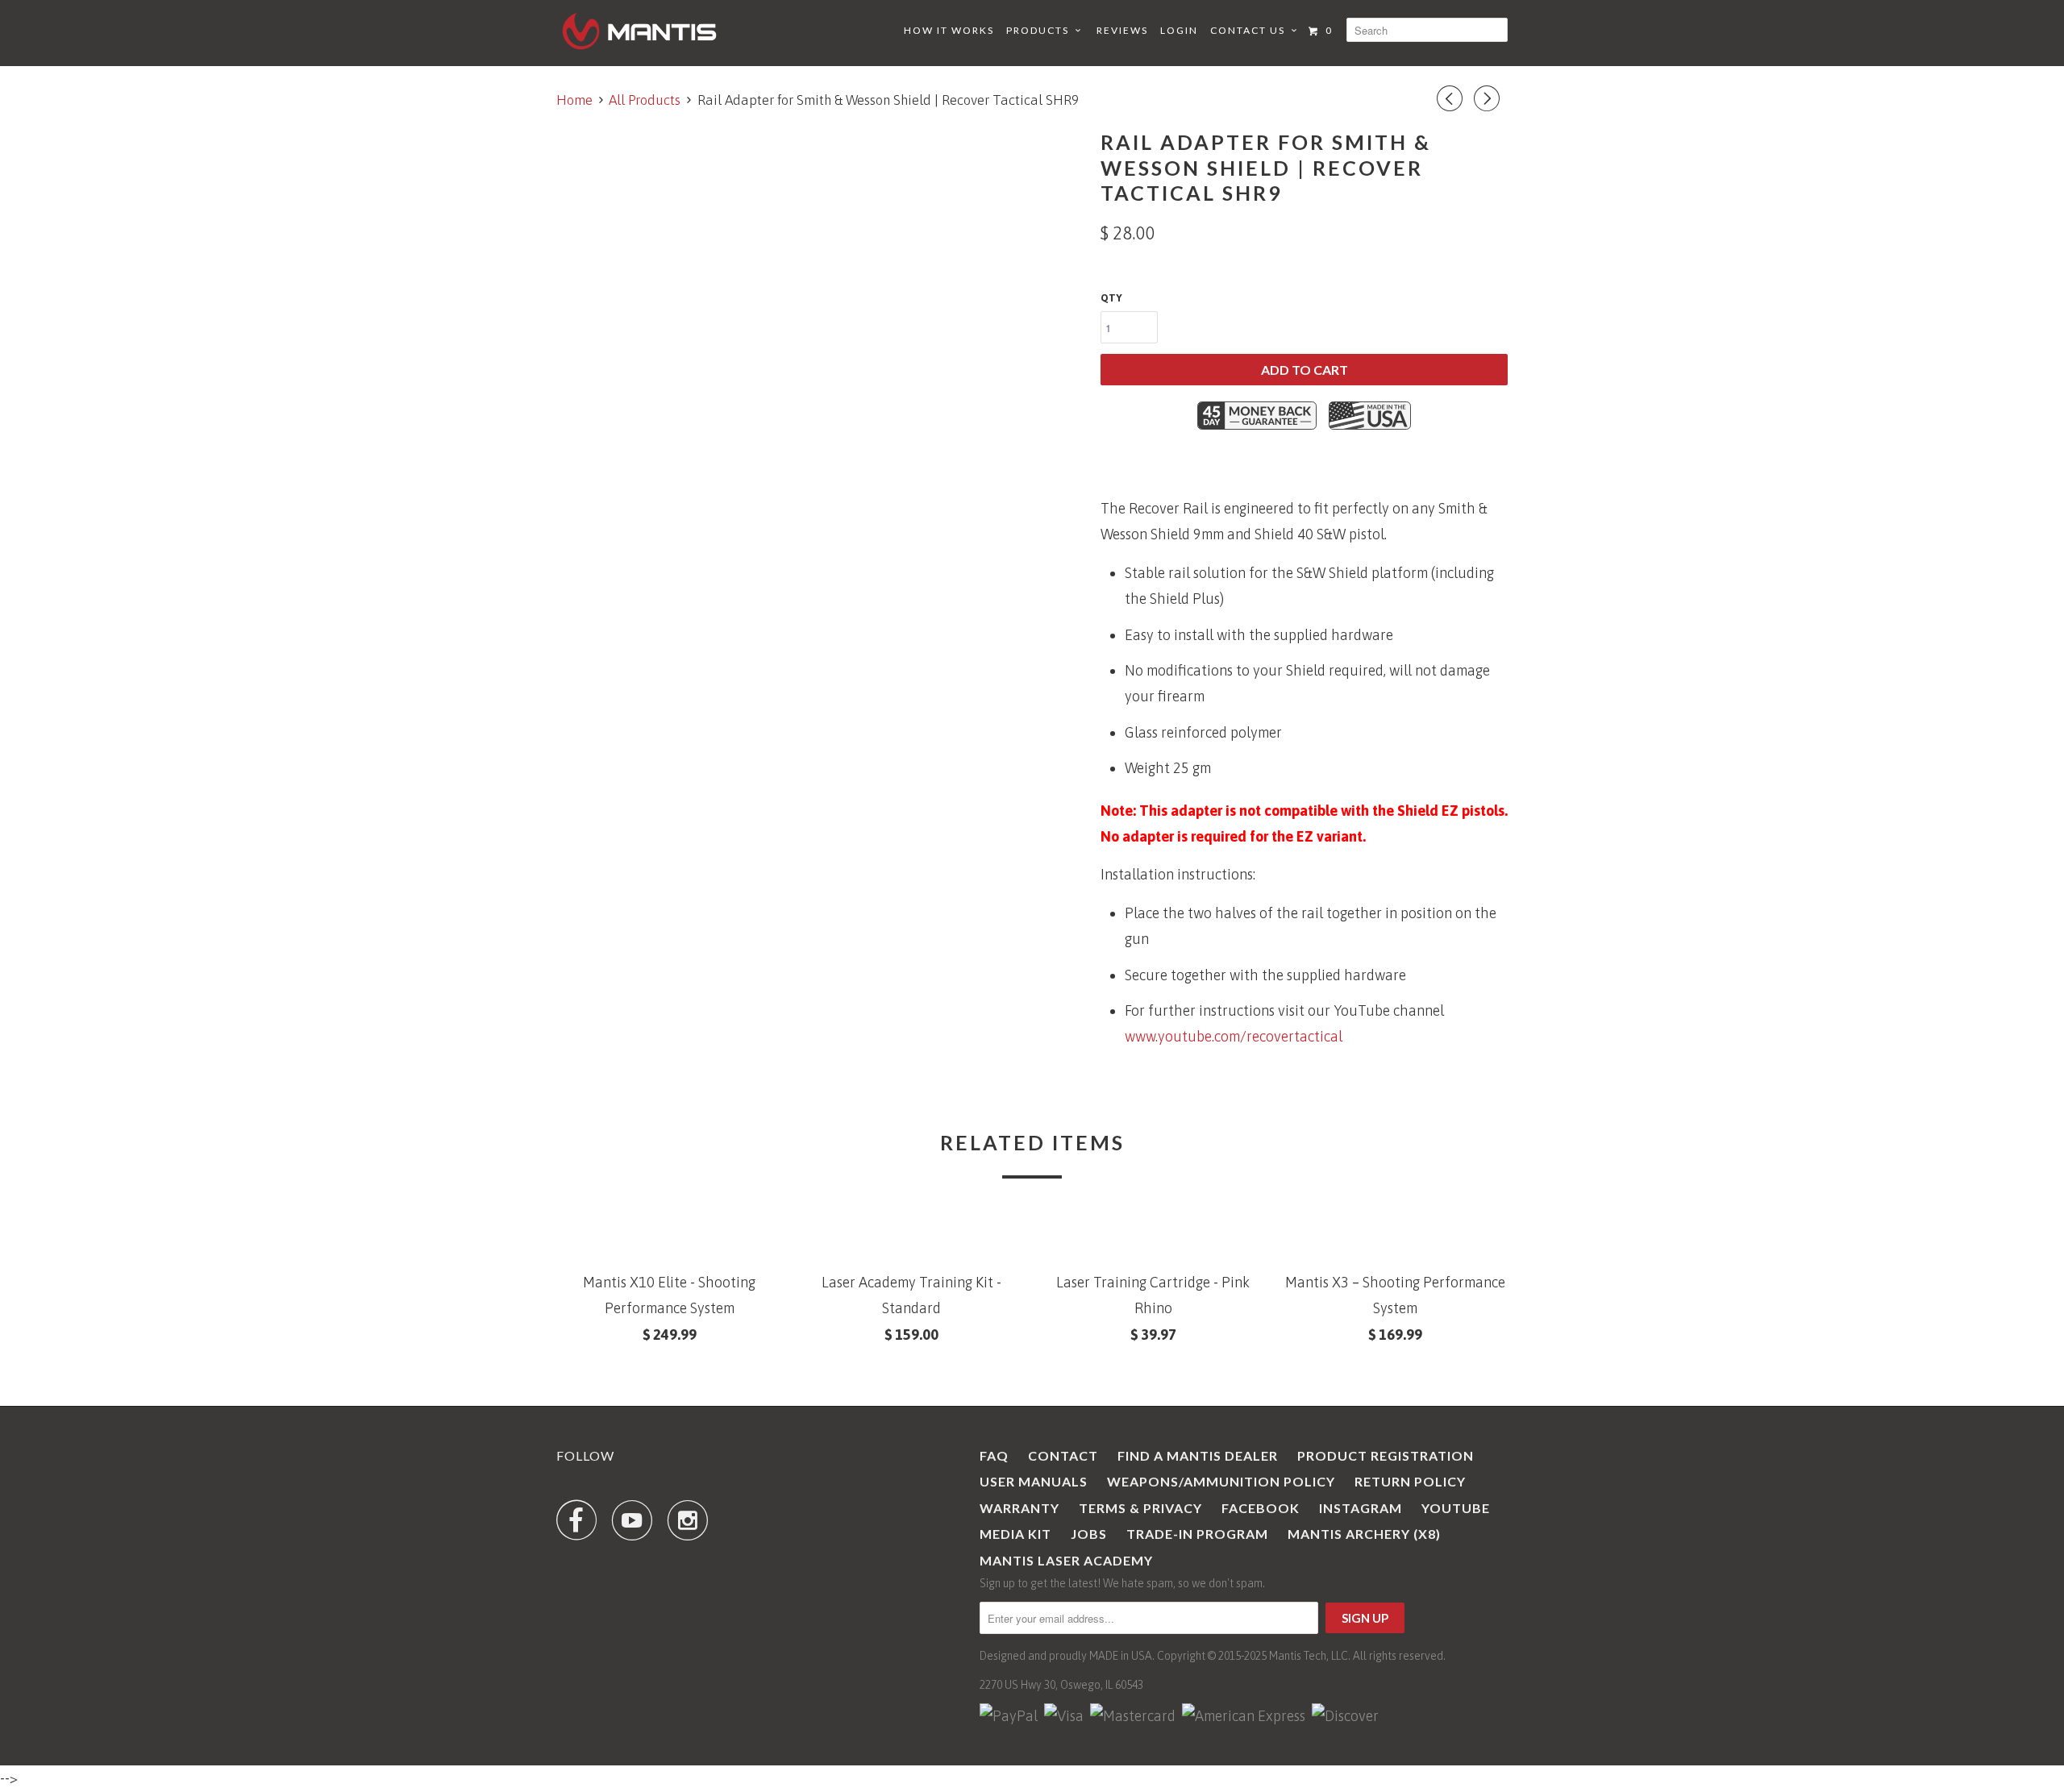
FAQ (994, 1455)
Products (1041, 30)
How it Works (949, 30)
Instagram (1361, 1508)
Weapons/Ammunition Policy (1221, 1481)
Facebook (1261, 1508)
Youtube (1456, 1508)
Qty (1111, 298)
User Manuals (1034, 1481)
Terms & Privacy (1140, 1508)
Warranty (1020, 1508)
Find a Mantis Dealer (1198, 1455)
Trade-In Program (1197, 1534)
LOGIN (1179, 30)
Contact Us (1251, 30)
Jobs (1089, 1534)
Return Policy (1410, 1481)
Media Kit (1015, 1534)
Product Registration (1386, 1455)
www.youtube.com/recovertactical (1234, 1036)
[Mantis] (639, 31)
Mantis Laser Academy (1066, 1560)
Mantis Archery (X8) (1364, 1534)
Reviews (1122, 30)
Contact (1063, 1455)
